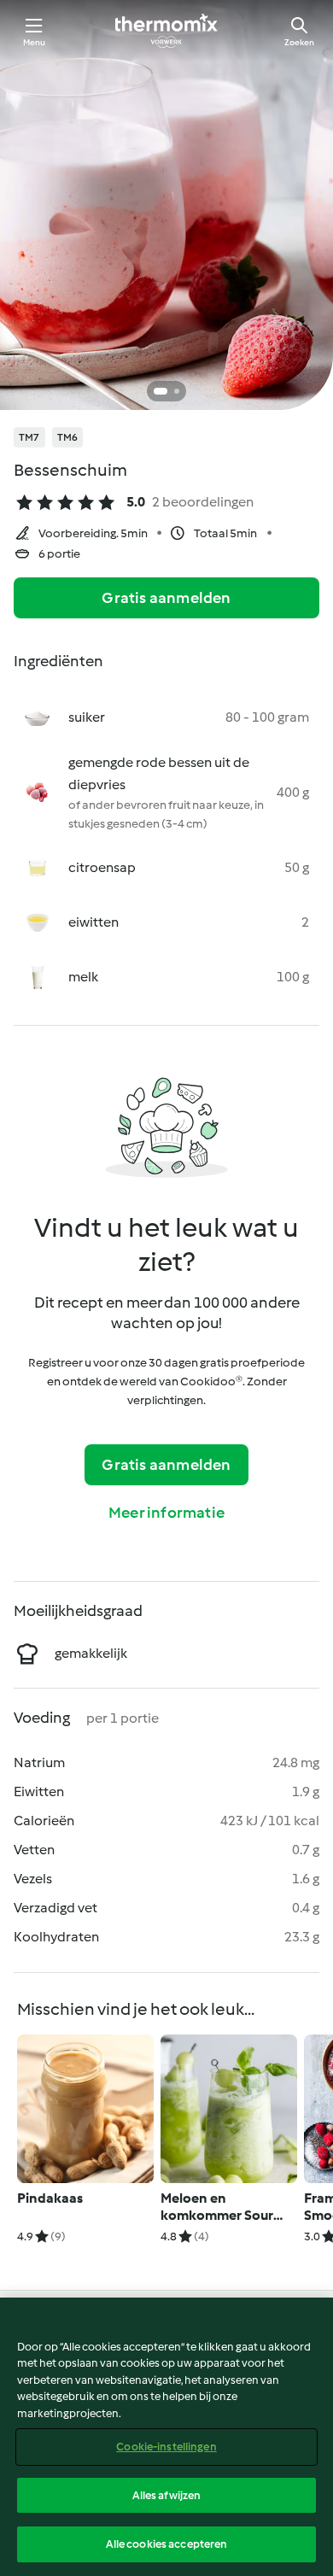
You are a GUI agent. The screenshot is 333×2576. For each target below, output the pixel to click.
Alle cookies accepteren (167, 2544)
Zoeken (299, 42)
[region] (166, 2437)
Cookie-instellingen (166, 2447)
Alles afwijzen (167, 2495)
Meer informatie (166, 1513)
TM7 (29, 437)
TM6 (68, 437)
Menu (35, 42)
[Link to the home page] (166, 31)
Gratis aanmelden (166, 598)
